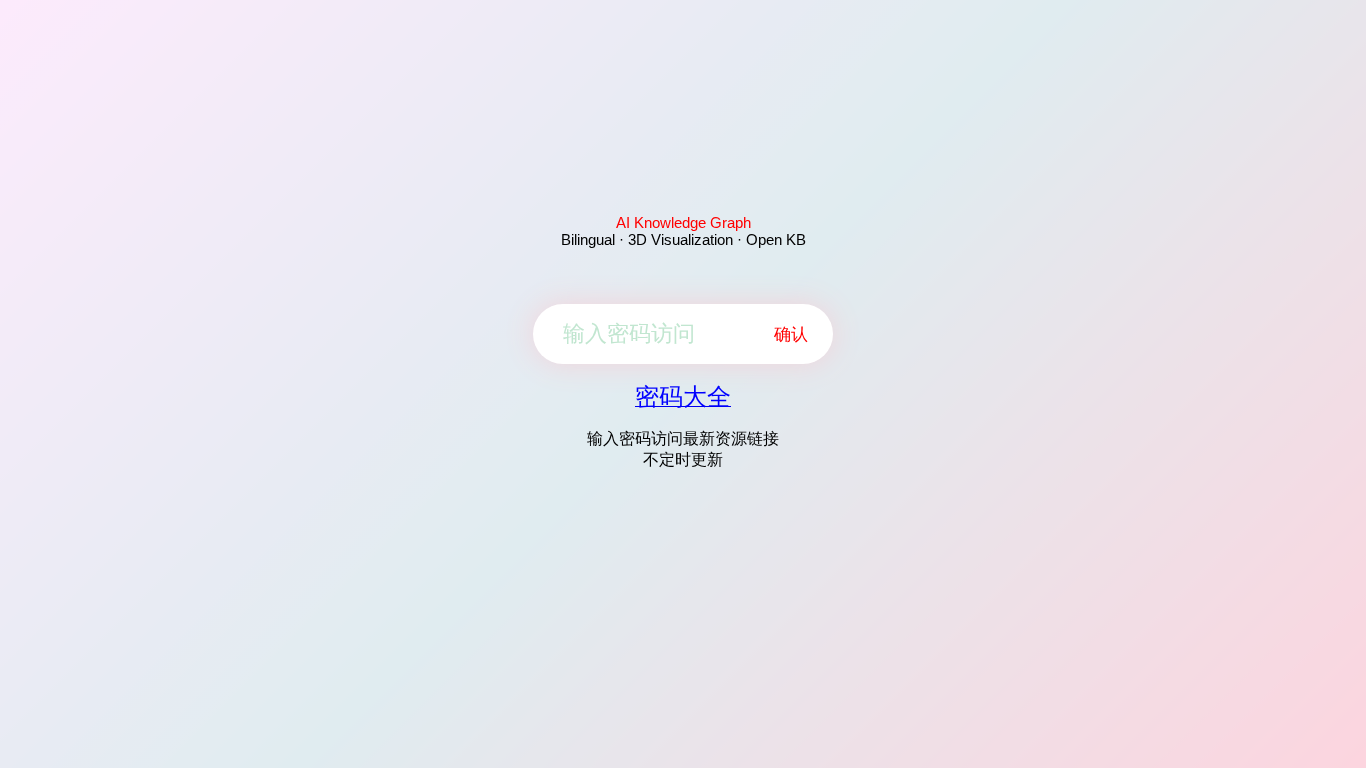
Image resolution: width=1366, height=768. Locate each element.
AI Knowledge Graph (683, 222)
